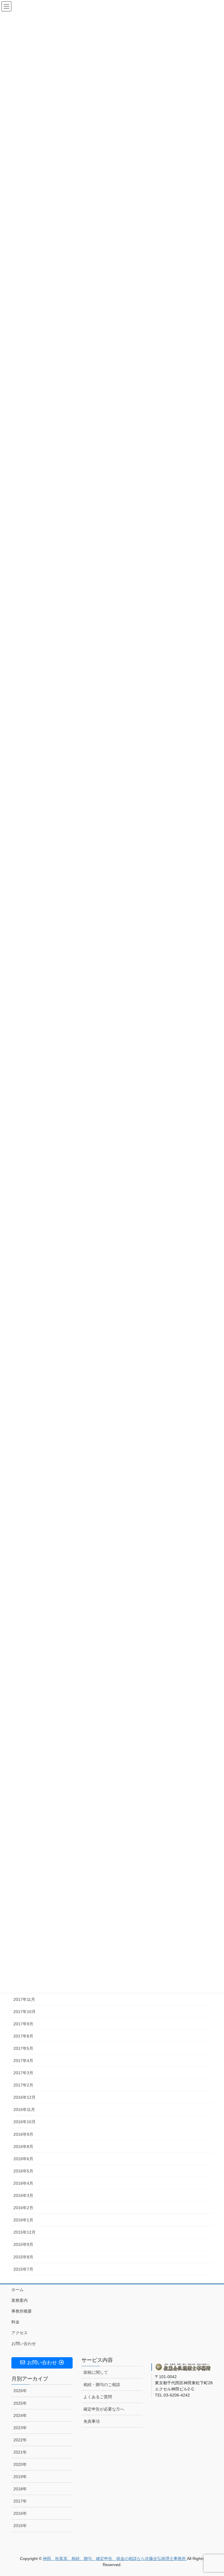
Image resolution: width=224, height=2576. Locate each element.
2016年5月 (23, 2171)
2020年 (20, 2464)
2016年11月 (24, 2110)
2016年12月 (24, 2097)
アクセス (20, 2333)
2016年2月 (23, 2208)
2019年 (20, 2477)
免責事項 (92, 2421)
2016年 (20, 2513)
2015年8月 (23, 2257)
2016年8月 (23, 2147)
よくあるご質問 (98, 2397)
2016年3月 (23, 2195)
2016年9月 (23, 2134)
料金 (15, 2322)
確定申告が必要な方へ (104, 2409)
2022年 (20, 2440)
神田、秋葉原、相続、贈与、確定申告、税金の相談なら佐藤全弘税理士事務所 (115, 2559)
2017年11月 (24, 1999)
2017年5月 (23, 2048)
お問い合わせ (24, 2343)
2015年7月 (23, 2269)
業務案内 (20, 2300)
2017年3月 (23, 2073)
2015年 (20, 2526)
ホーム (17, 2290)
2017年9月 (23, 2024)
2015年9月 (23, 2244)
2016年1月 (23, 2220)
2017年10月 (24, 2012)
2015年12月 (24, 2232)
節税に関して (96, 2372)
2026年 (20, 2391)
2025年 (20, 2403)
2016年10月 (24, 2122)
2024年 (20, 2415)
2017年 (20, 2501)
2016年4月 (23, 2183)
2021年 (20, 2452)
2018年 (20, 2489)
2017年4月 (23, 2061)
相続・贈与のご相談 (102, 2385)
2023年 (20, 2428)
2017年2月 (23, 2085)
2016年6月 (23, 2159)
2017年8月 (23, 2036)
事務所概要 (22, 2311)
